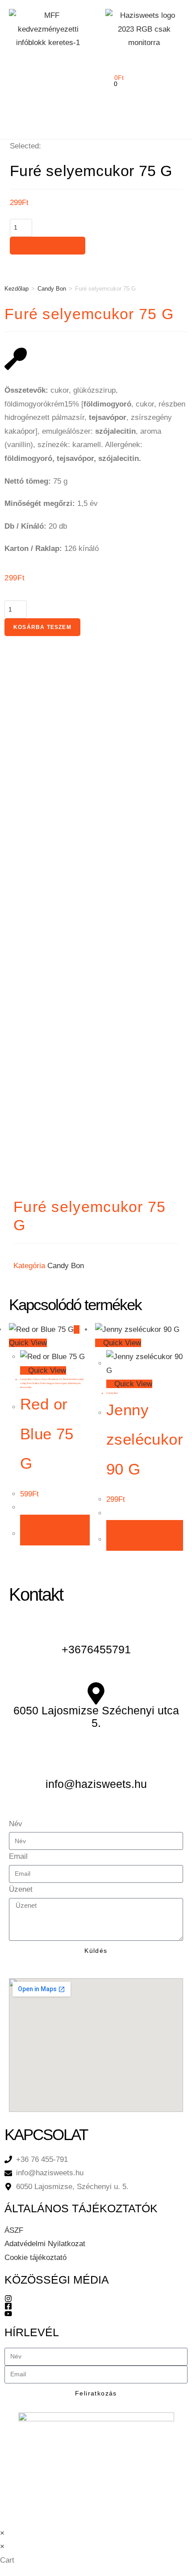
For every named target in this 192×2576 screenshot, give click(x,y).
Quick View (46, 1370)
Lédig (23, 1383)
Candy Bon (52, 289)
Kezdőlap (17, 289)
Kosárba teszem (48, 246)
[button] (16, 71)
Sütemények (74, 1383)
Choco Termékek (50, 1379)
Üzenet (21, 1889)
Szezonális (26, 1387)
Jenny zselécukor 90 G (145, 1439)
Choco (36, 1379)
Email (18, 1856)
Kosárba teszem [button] (55, 1530)
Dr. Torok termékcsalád (71, 1379)
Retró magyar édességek (54, 1383)
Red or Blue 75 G (47, 1434)
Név (16, 1824)
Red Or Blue (33, 1383)
